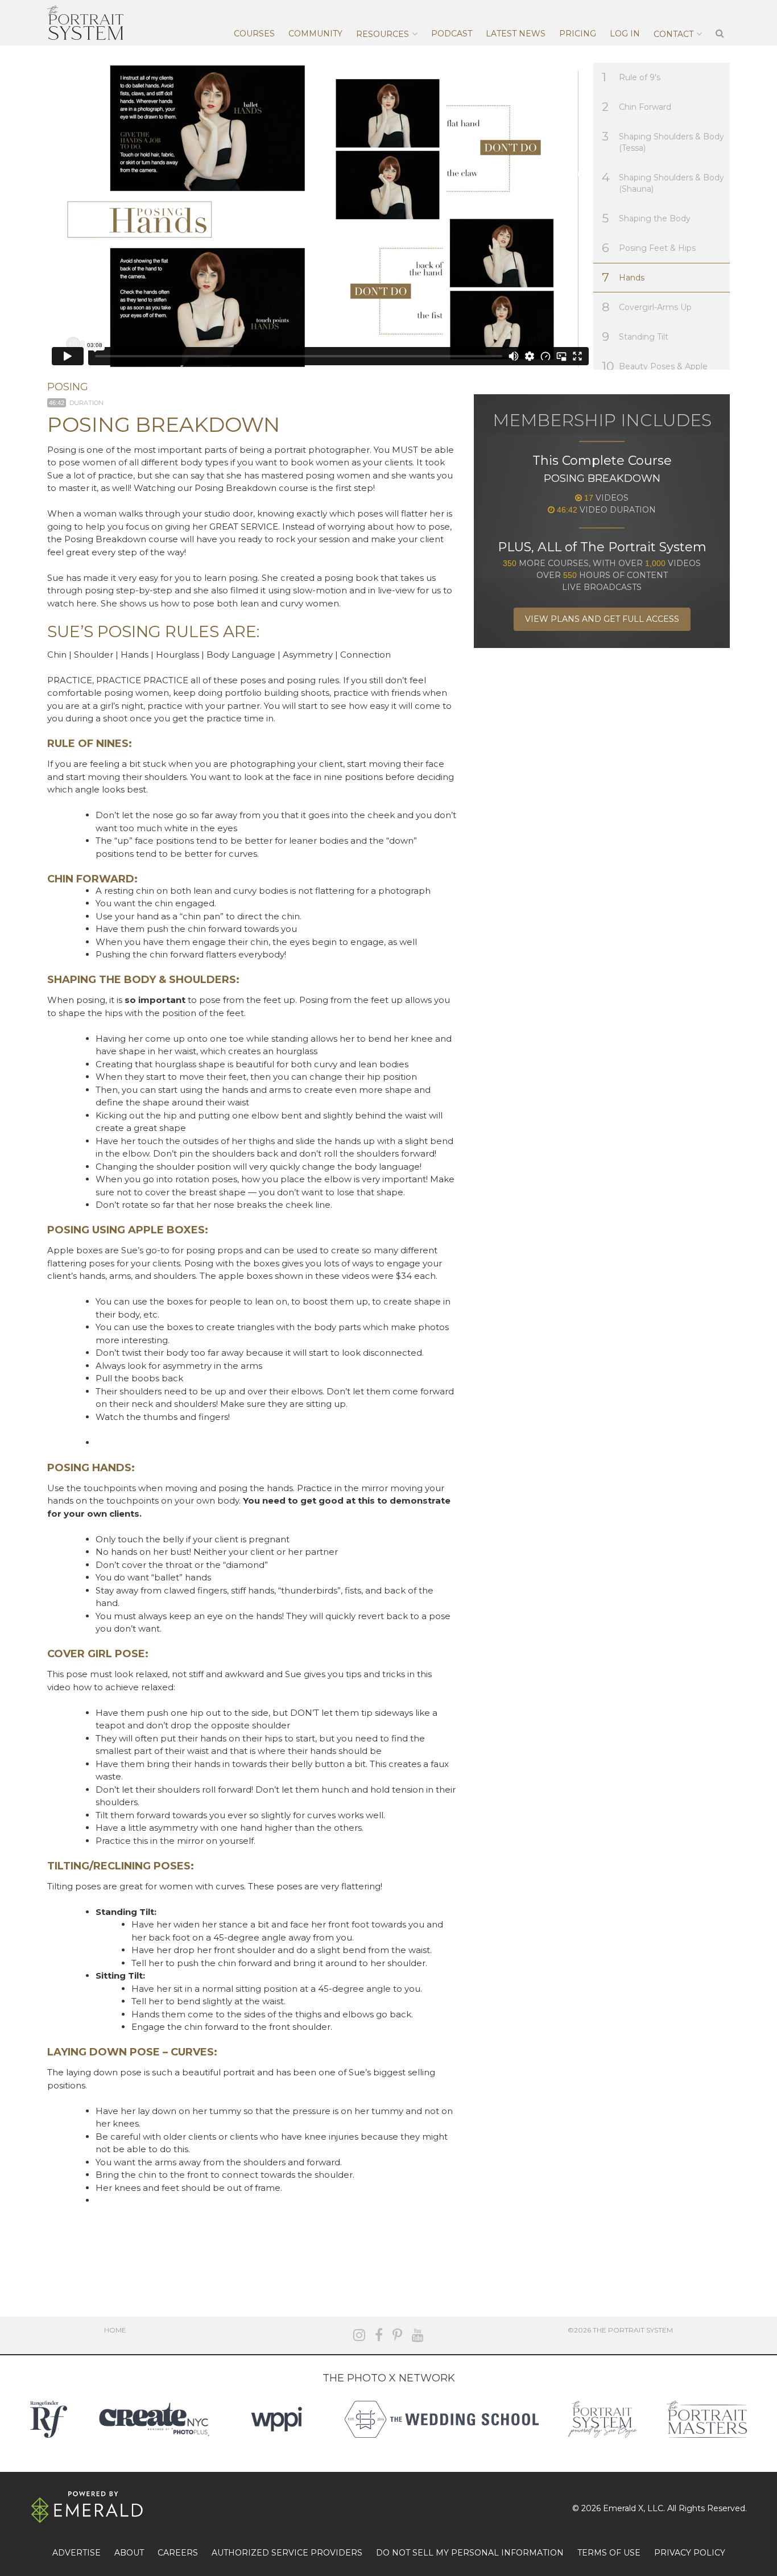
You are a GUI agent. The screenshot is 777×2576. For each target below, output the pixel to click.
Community (315, 34)
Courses (254, 34)
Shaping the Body (646, 218)
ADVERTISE (77, 2553)
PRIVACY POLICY (690, 2553)
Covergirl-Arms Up (647, 307)
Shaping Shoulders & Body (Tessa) (663, 141)
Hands (623, 277)
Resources (383, 34)
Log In (625, 34)
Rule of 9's (631, 77)
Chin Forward (637, 107)
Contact (673, 34)
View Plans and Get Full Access (602, 619)
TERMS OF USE (609, 2553)
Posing (68, 387)
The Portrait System (85, 23)
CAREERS (178, 2553)
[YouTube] (418, 2335)
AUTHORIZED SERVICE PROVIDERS (287, 2553)
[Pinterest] (397, 2335)
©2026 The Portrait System (620, 2330)
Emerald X (623, 2508)
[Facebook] (379, 2335)
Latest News (516, 34)
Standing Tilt (635, 337)
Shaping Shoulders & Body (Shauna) (663, 182)
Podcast (452, 34)
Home (115, 2330)
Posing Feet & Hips (649, 248)
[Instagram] (359, 2335)
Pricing (578, 34)
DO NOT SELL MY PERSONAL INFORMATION (470, 2553)
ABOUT (129, 2553)
